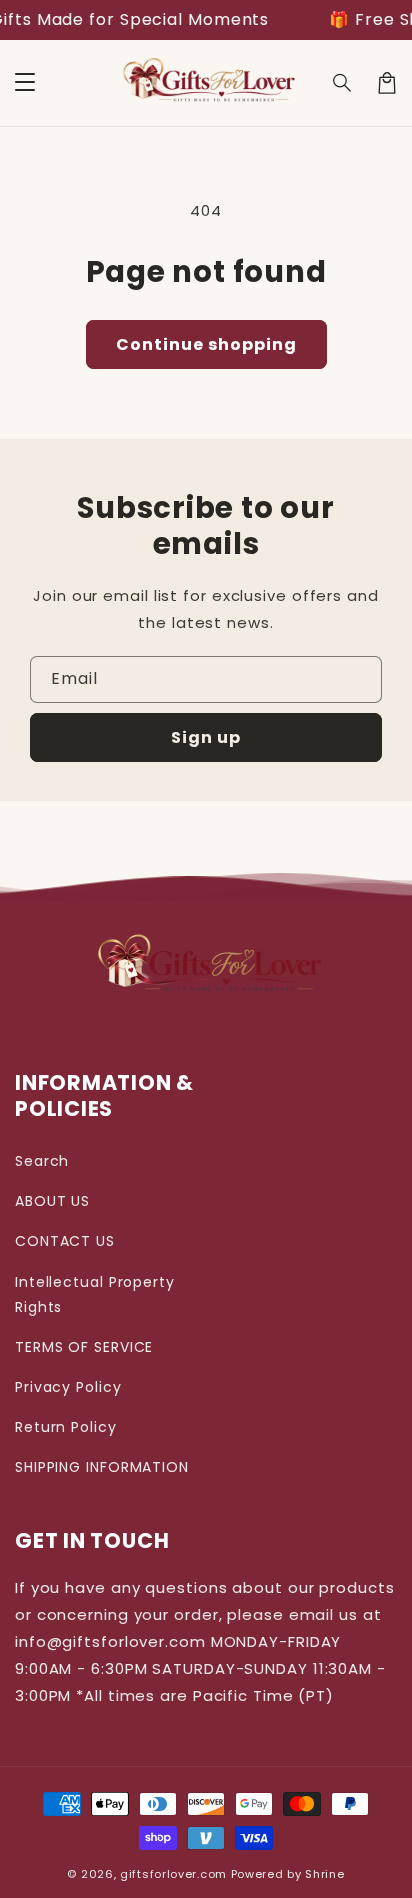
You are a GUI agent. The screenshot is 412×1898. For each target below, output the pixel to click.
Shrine (324, 1874)
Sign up (206, 737)
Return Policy (66, 1427)
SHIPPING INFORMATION (102, 1467)
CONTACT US (65, 1241)
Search (42, 1161)
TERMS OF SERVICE (84, 1347)
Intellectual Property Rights (95, 1294)
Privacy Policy (68, 1387)
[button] (343, 83)
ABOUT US (52, 1201)
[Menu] (25, 83)
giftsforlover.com (173, 1874)
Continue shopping (206, 344)
